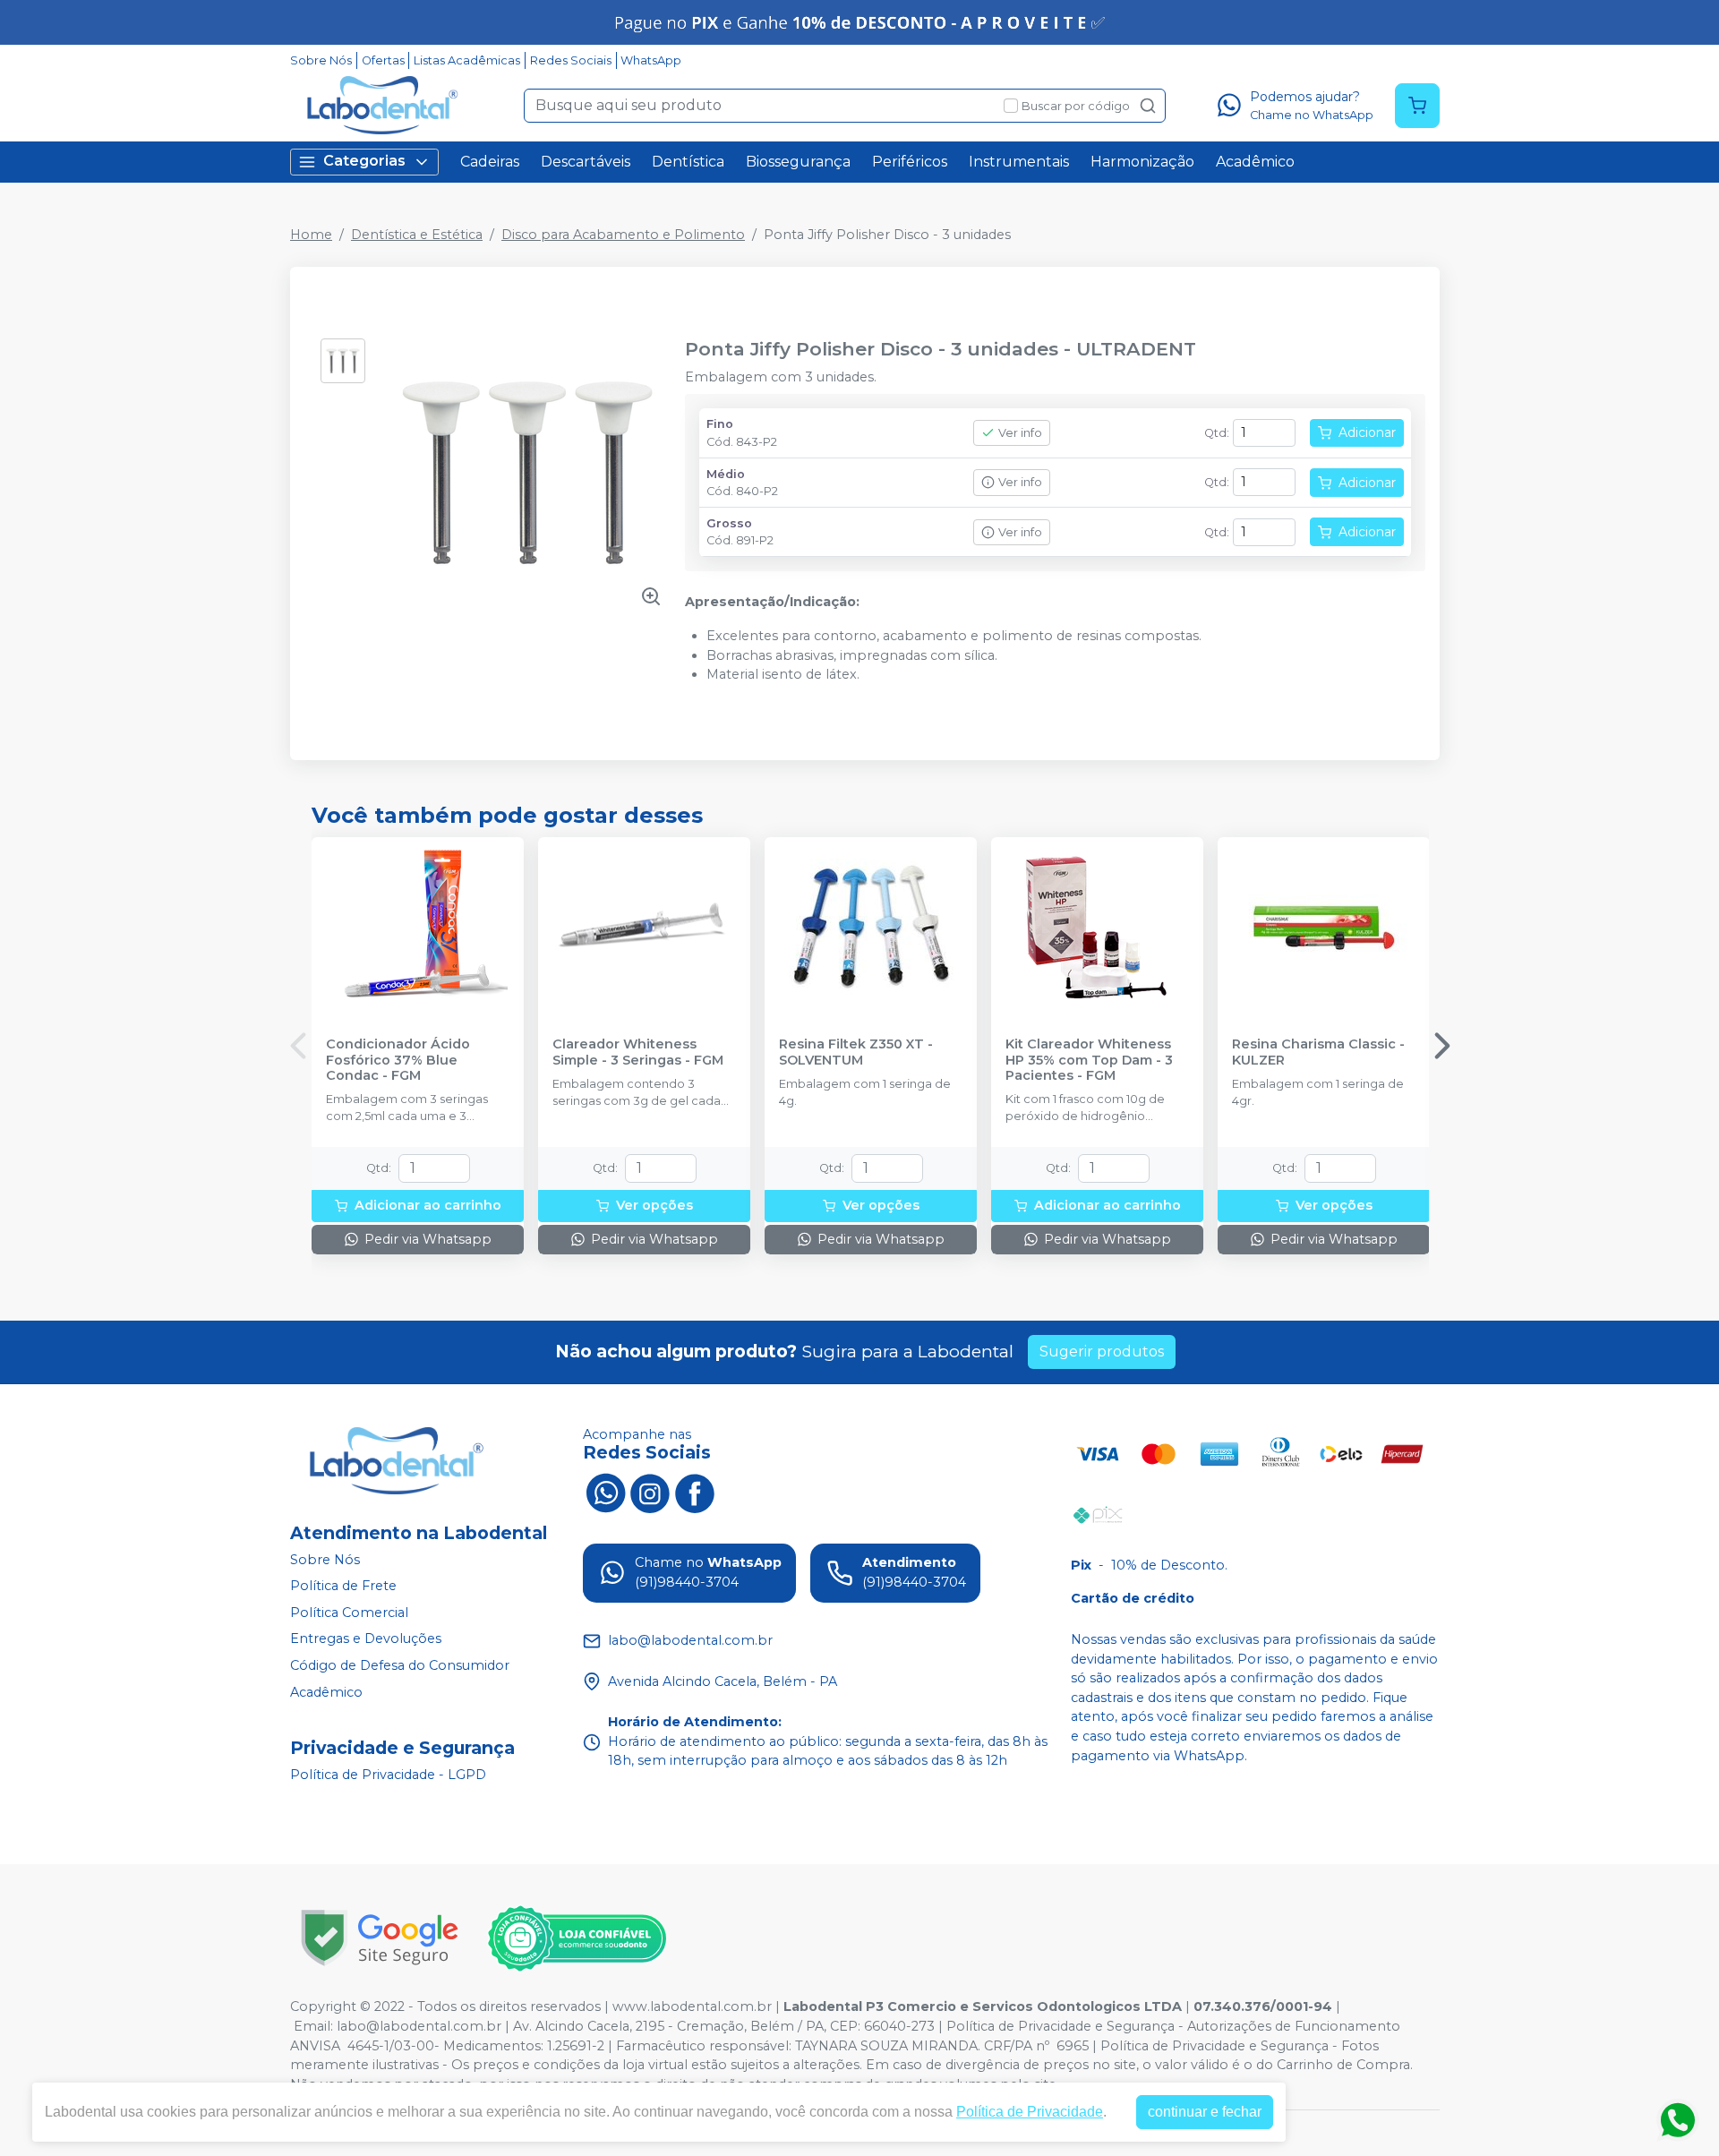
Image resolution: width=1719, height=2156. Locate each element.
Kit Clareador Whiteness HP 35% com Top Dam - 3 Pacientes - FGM (1089, 1060)
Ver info (1020, 433)
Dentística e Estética (417, 235)
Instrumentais (1019, 162)
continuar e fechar (1205, 2112)
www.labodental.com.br (692, 2006)
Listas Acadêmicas (467, 60)
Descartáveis (586, 162)
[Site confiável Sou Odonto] (577, 1938)
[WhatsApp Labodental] (605, 1492)
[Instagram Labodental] (650, 1492)
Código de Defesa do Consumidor (400, 1665)
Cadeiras (490, 162)
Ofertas (383, 60)
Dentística (688, 162)
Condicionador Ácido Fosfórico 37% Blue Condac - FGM (398, 1060)
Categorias (364, 161)
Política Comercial (349, 1613)
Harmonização (1142, 162)
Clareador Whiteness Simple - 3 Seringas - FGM (638, 1052)
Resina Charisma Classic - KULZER (1318, 1052)
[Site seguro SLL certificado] (380, 1938)
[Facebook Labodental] (695, 1492)
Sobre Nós (321, 60)
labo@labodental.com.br (419, 2026)
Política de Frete (343, 1586)
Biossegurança (798, 162)
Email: (315, 2026)
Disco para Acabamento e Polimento (623, 235)
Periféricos (910, 162)
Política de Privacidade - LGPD (388, 1775)
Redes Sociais (571, 60)
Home (311, 235)
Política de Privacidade (1030, 2112)
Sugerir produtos (1102, 1352)
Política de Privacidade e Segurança (1060, 2026)
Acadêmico (1255, 162)
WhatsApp (651, 60)
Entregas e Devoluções (366, 1639)
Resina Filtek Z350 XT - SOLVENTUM (856, 1052)
